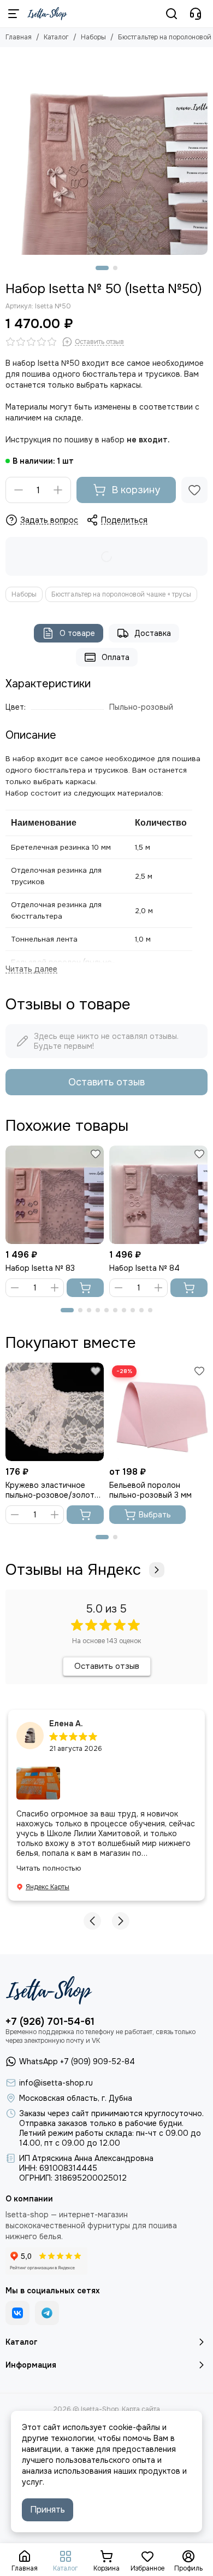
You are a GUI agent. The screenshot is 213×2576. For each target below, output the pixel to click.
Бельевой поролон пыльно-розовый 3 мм (150, 1490)
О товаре (77, 633)
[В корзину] (85, 1288)
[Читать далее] (31, 969)
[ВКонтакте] (17, 2313)
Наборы (93, 37)
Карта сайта (141, 2409)
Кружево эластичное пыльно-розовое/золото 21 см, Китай (52, 1490)
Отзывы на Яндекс (73, 1570)
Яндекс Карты (48, 1887)
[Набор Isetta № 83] (55, 1195)
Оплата (116, 657)
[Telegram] (47, 2313)
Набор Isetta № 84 (144, 1268)
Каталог (56, 37)
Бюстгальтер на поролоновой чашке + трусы (121, 594)
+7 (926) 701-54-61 (50, 2022)
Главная (19, 37)
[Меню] (14, 14)
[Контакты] (196, 14)
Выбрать (155, 1515)
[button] (102, 268)
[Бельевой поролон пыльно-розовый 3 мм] (158, 1412)
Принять (48, 2510)
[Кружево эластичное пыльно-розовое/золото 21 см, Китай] (55, 1412)
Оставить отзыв (106, 1082)
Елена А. (66, 1724)
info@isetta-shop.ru (56, 2083)
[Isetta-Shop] (47, 14)
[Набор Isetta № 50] (106, 154)
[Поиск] (171, 14)
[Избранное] (194, 490)
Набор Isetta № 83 (40, 1268)
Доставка (153, 633)
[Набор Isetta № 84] (158, 1195)
